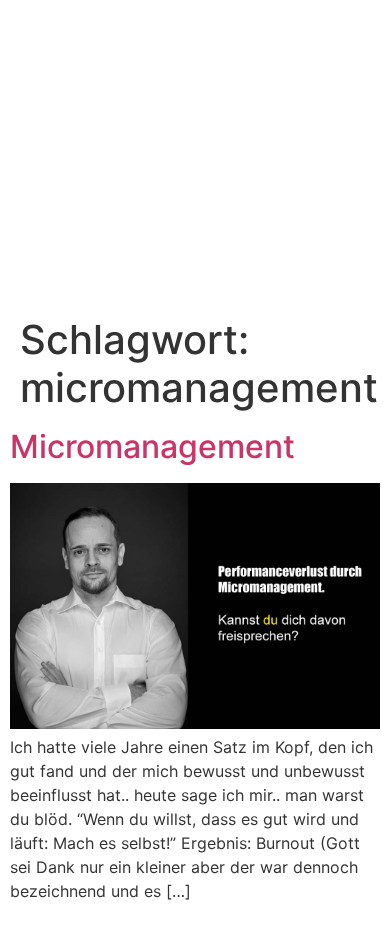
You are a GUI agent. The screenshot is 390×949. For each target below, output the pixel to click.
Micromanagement (152, 446)
